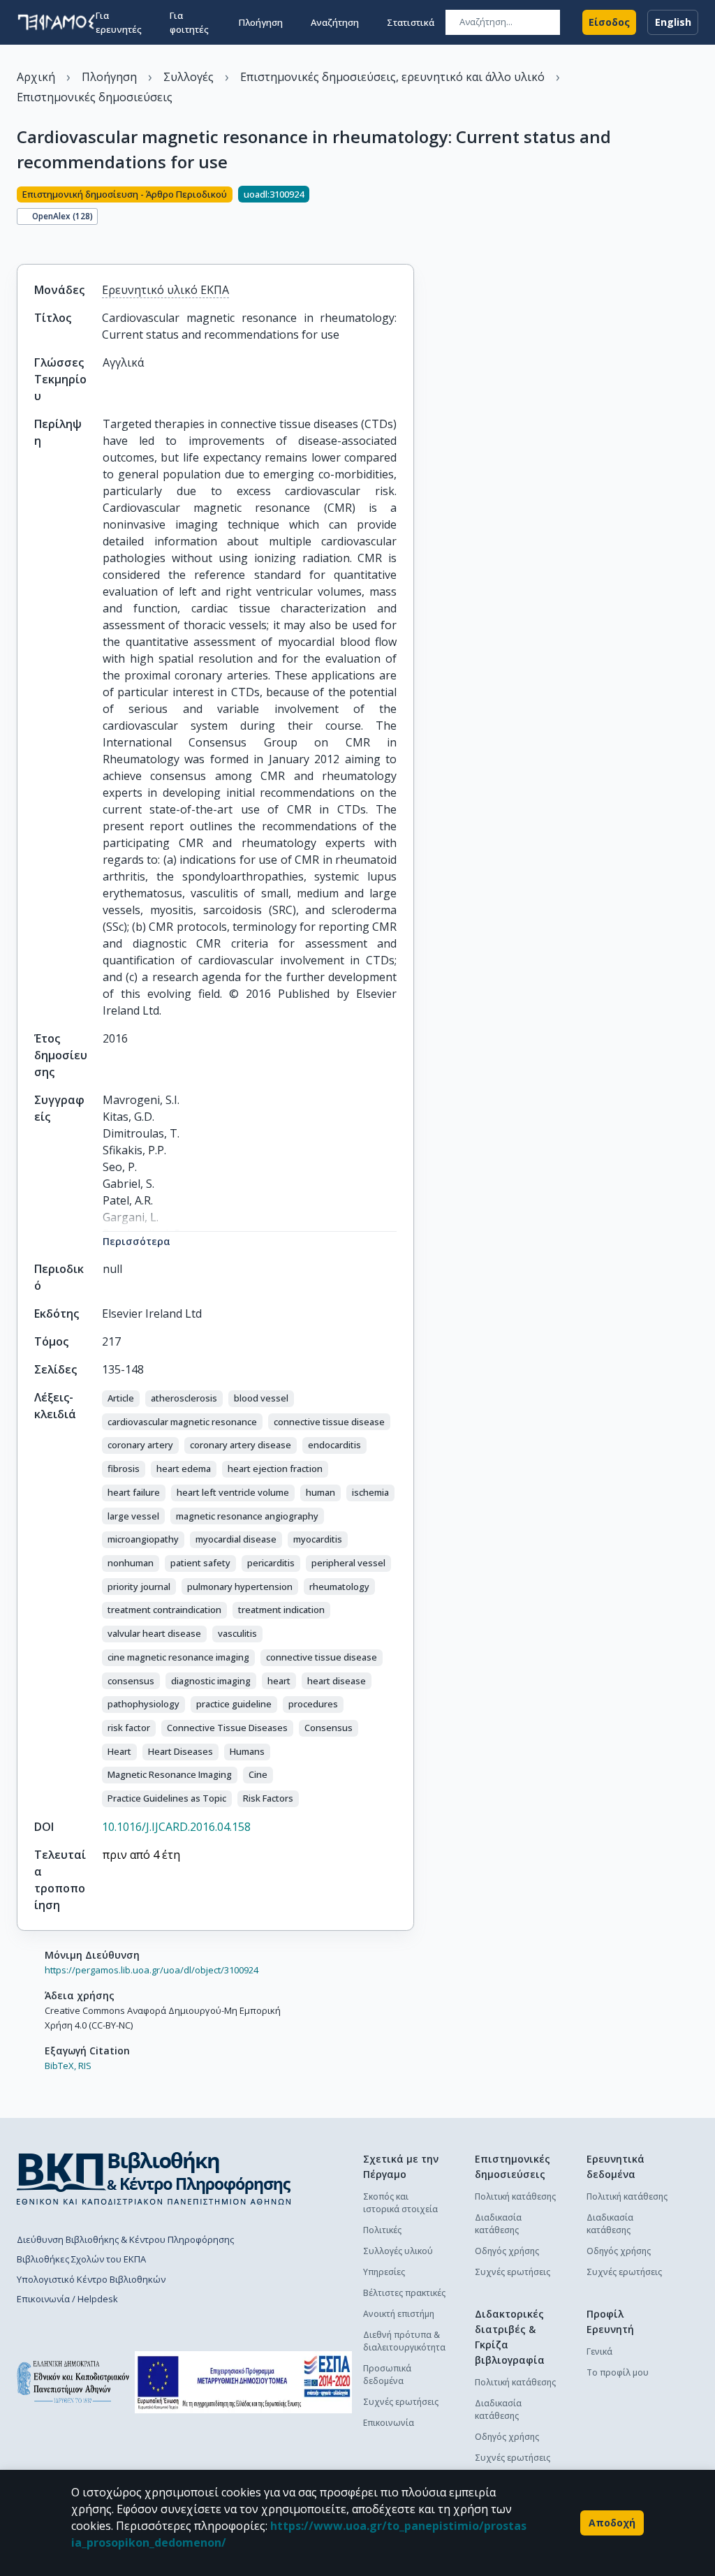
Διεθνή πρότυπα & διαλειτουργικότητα (404, 2341)
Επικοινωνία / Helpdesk (67, 2299)
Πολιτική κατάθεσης (515, 2196)
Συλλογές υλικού (398, 2251)
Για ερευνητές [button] (119, 22)
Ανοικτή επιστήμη (399, 2314)
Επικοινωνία (389, 2423)
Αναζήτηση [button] (335, 22)
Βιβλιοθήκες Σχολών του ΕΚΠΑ (81, 2259)
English (673, 22)
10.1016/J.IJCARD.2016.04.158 (176, 1827)
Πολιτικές (382, 2230)
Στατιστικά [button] (411, 22)
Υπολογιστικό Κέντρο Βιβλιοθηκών (91, 2279)
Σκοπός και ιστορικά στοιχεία (400, 2203)
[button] (121, 1399)
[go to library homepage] (154, 2178)
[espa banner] (243, 2382)
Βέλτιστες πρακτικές (404, 2293)
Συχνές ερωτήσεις (401, 2402)
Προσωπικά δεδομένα (387, 2375)
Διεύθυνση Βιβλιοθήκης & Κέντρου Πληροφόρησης (125, 2239)
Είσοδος (609, 22)
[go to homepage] (56, 22)
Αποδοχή (612, 2523)
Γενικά (599, 2351)
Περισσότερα (137, 1241)
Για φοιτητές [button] (189, 22)
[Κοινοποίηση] (22, 240)
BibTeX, (60, 2066)
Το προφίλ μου (618, 2372)
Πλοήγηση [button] (261, 22)
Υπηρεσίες (384, 2272)
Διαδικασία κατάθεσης (498, 2224)
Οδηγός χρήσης (507, 2251)
